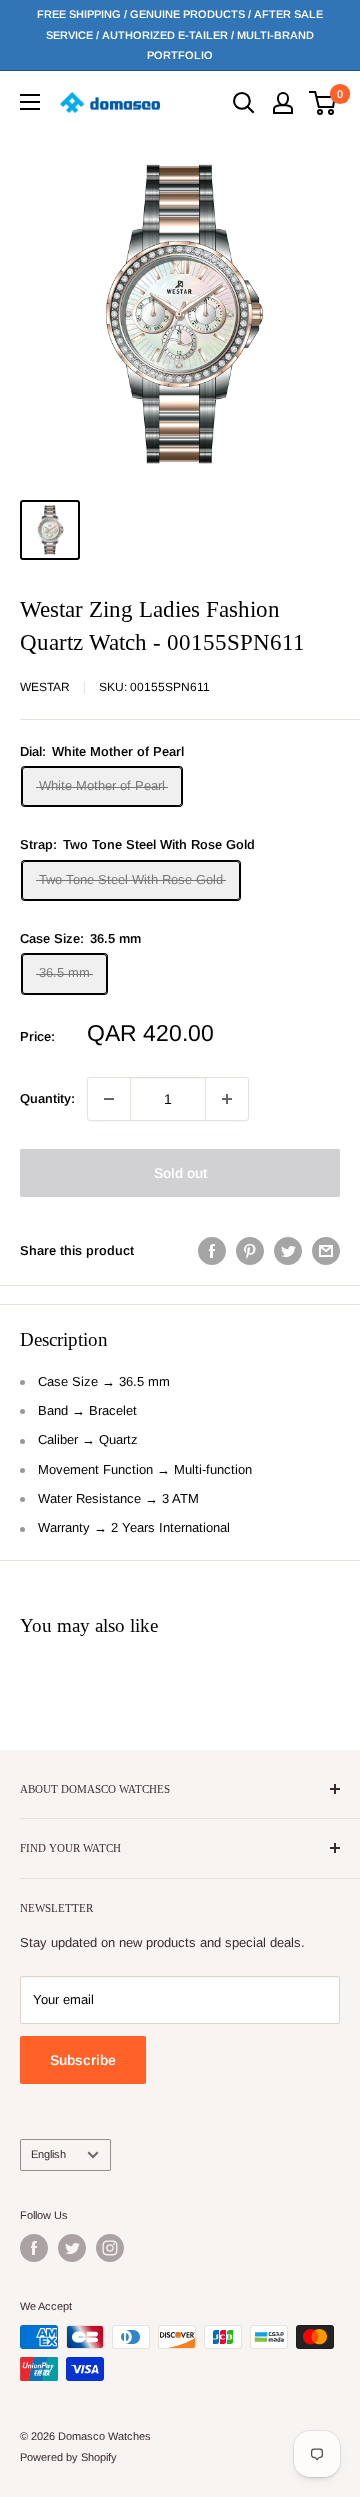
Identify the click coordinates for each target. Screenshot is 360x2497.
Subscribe (83, 2060)
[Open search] (244, 103)
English (48, 2154)
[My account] (283, 103)
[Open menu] (30, 102)
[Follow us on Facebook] (34, 2248)
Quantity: (47, 1098)
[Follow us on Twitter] (72, 2248)
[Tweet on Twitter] (288, 1251)
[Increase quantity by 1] (227, 1099)
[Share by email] (326, 1251)
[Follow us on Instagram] (110, 2248)
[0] (323, 103)
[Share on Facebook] (212, 1251)
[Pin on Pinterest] (250, 1251)
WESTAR (45, 687)
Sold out (180, 1173)
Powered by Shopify (68, 2457)
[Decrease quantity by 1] (109, 1099)
